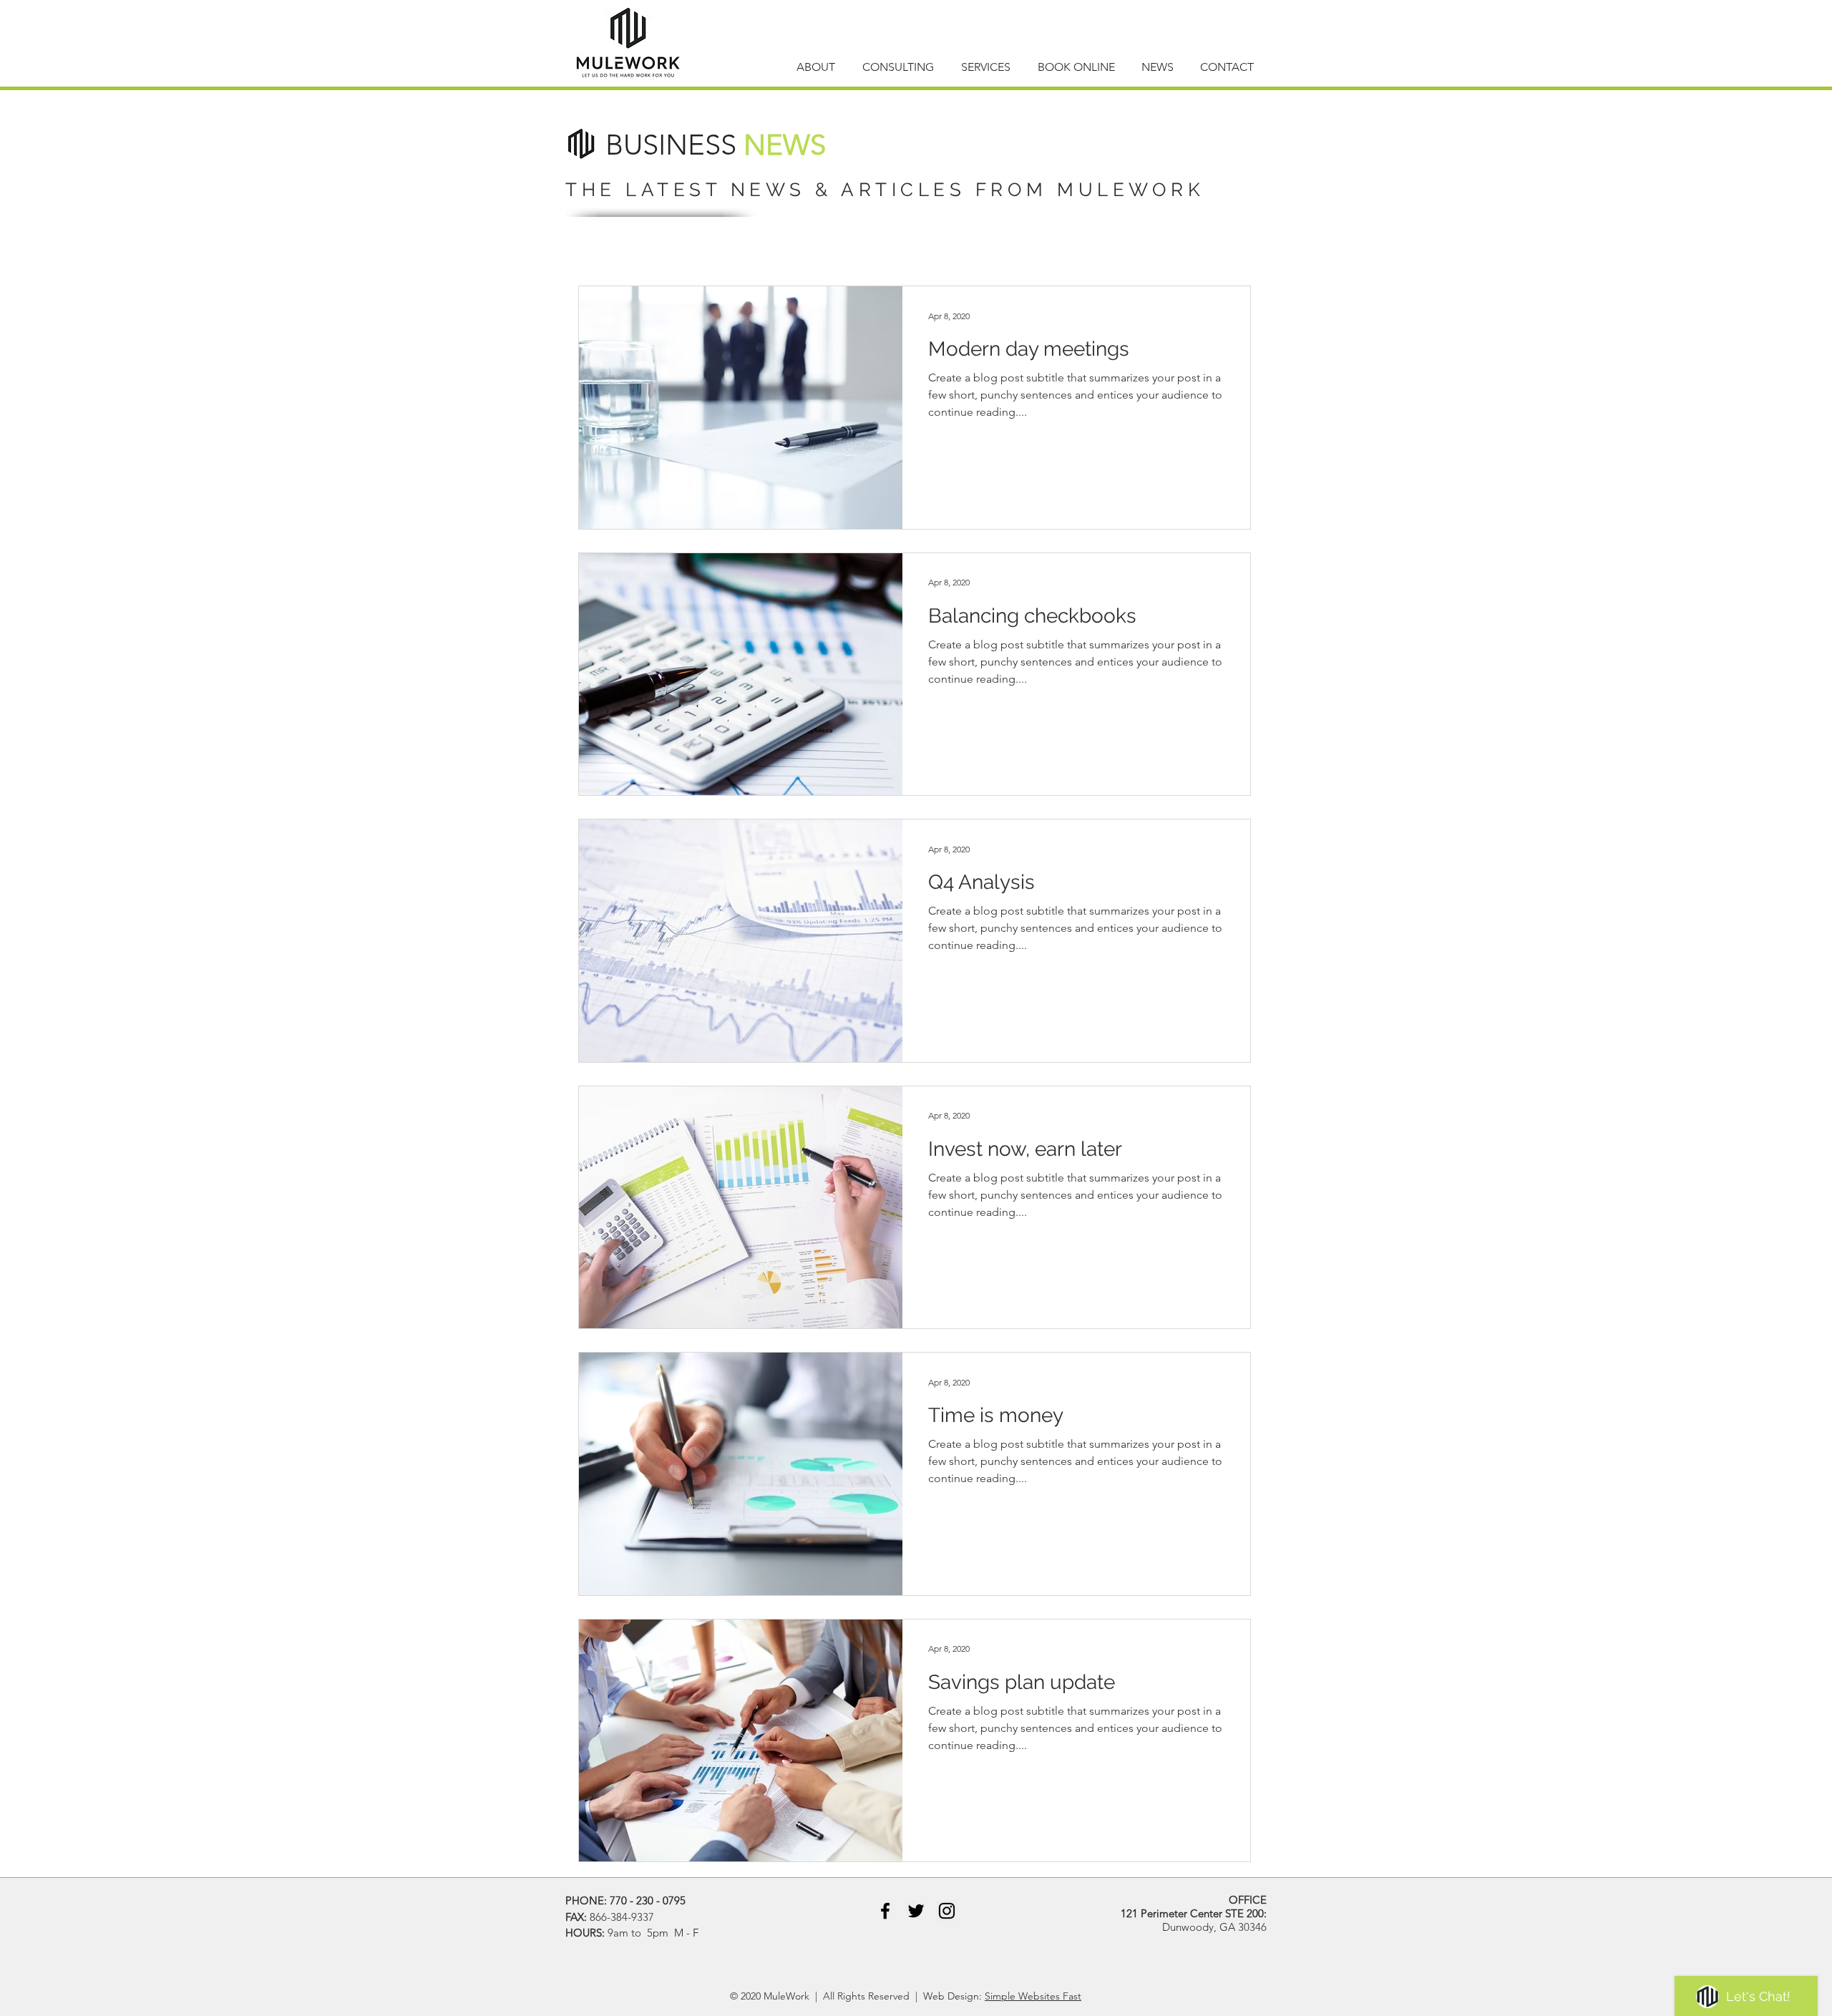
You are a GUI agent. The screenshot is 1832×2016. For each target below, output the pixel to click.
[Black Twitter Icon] (916, 1911)
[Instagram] (947, 1911)
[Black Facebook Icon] (885, 1911)
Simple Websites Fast (1033, 1996)
